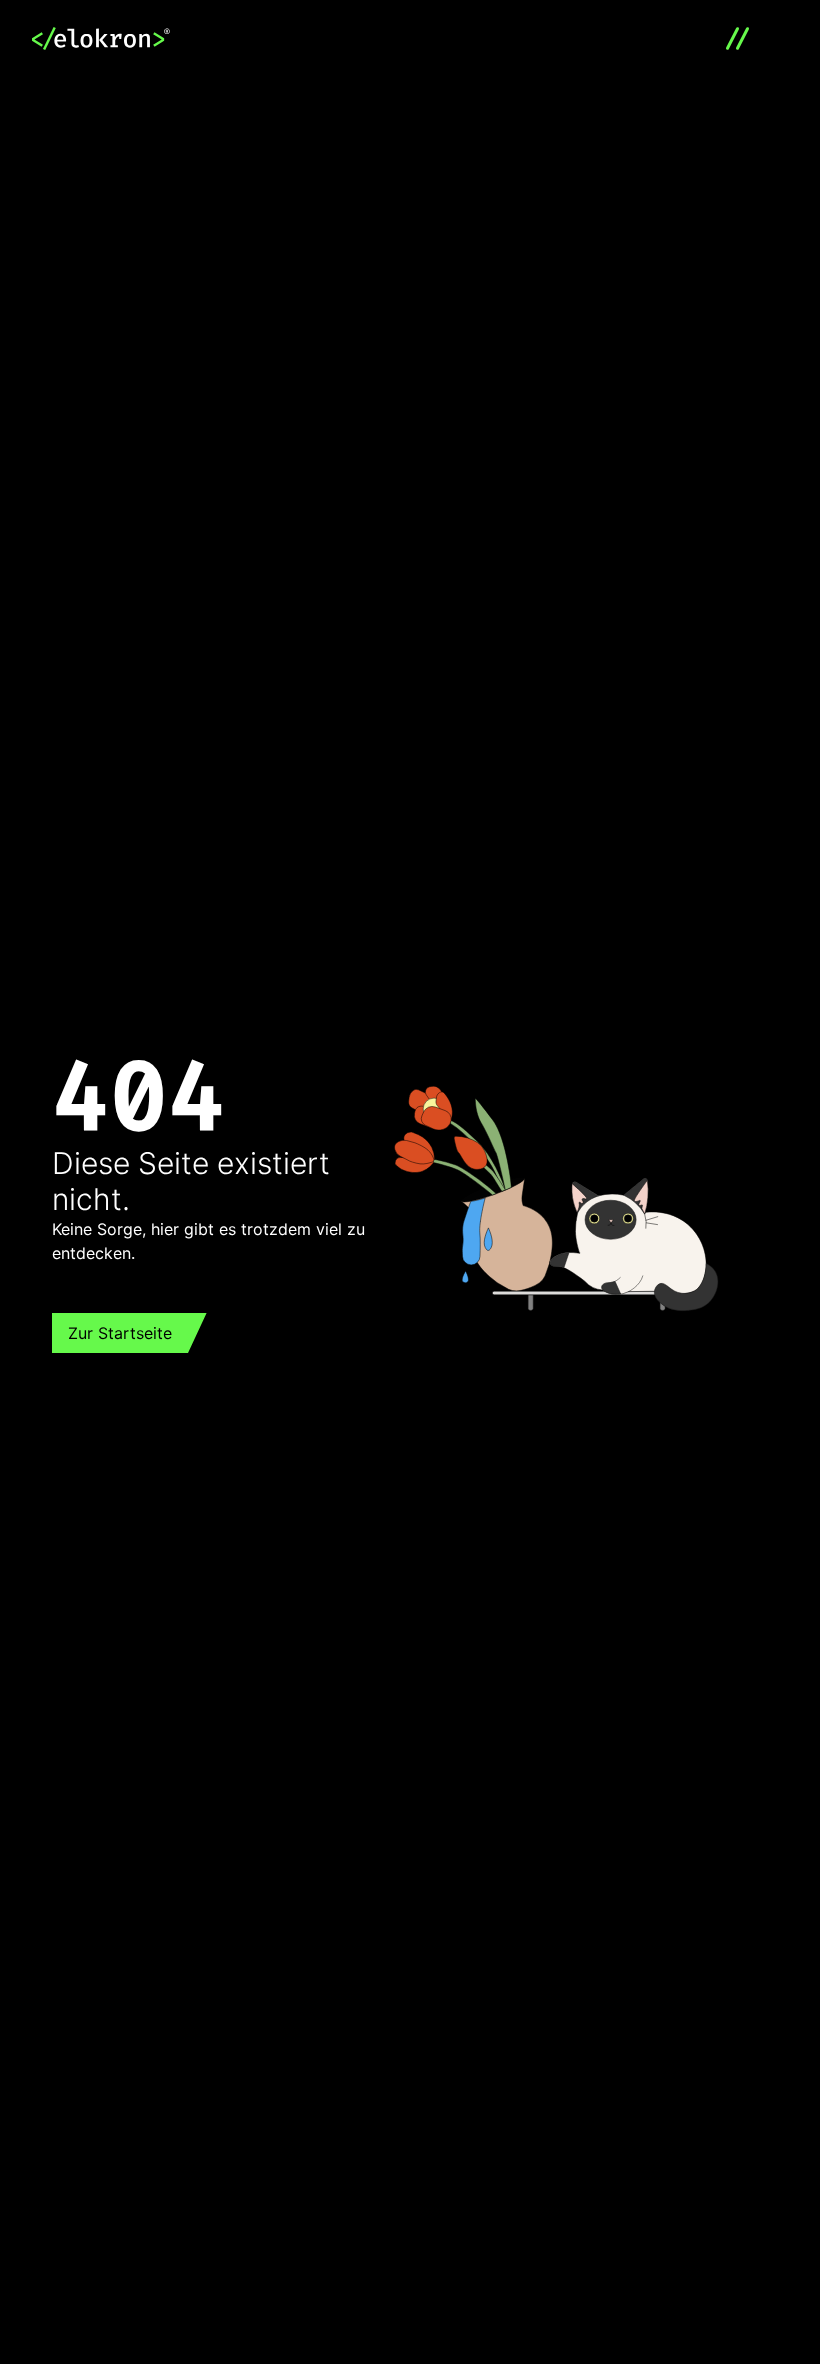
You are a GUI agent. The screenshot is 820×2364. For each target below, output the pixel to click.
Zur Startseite (120, 1333)
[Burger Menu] (745, 40)
